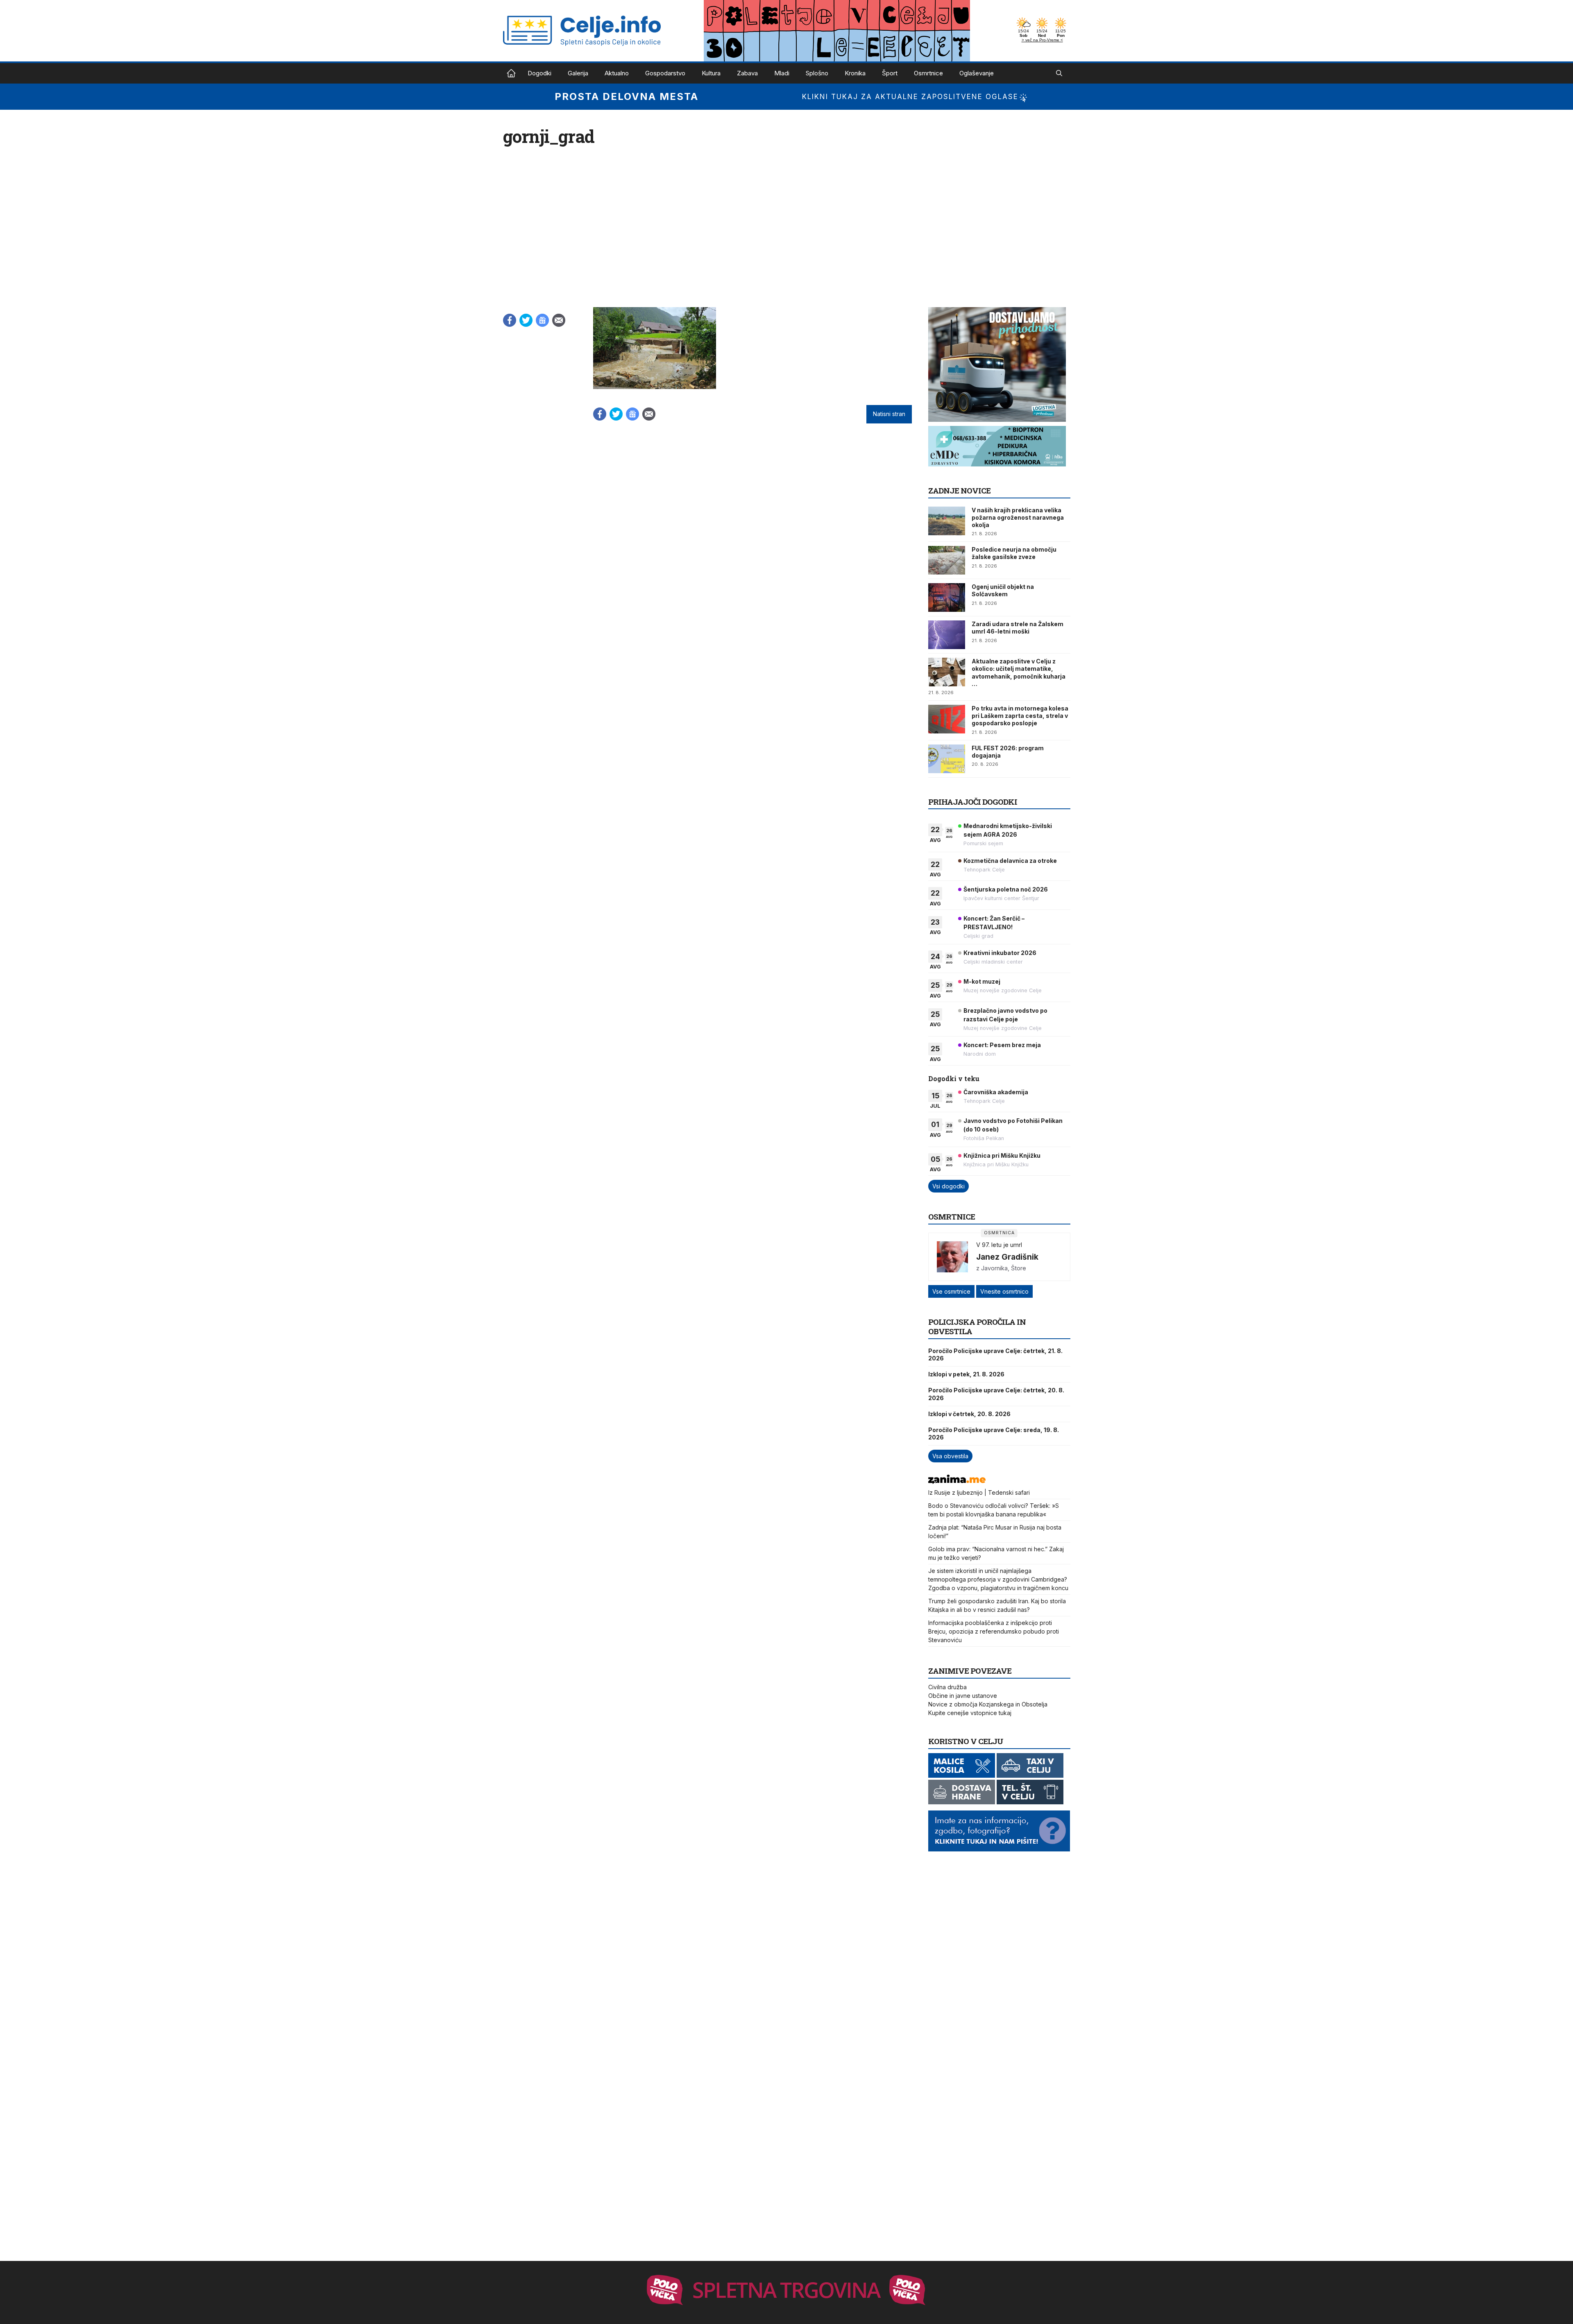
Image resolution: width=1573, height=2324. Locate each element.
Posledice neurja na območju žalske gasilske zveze (1014, 553)
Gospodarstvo (665, 73)
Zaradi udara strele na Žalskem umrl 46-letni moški (1018, 628)
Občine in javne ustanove (963, 1696)
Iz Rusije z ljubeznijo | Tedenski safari (979, 1492)
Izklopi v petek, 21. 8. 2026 (966, 1374)
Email (559, 320)
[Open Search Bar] (1059, 73)
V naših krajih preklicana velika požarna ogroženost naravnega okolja (1018, 517)
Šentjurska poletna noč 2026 (1006, 889)
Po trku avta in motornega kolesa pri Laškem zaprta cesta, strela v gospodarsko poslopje (1020, 716)
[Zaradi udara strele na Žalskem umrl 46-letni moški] (947, 635)
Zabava (747, 73)
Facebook (510, 320)
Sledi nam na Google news (542, 320)
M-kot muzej (982, 981)
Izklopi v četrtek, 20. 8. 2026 (969, 1414)
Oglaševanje (977, 73)
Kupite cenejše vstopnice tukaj (970, 1713)
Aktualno (617, 73)
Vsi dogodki (949, 1186)
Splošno (817, 73)
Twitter (526, 320)
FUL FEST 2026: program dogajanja (1008, 752)
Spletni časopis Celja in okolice (511, 73)
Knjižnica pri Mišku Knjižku (1002, 1155)
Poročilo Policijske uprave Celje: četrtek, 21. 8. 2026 (995, 1354)
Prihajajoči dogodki (973, 802)
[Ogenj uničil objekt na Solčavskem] (947, 597)
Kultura (711, 73)
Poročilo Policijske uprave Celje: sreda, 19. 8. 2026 (994, 1434)
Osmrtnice (928, 73)
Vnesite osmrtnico (1004, 1291)
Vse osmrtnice (951, 1291)
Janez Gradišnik (1007, 1257)
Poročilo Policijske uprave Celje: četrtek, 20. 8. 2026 (996, 1394)
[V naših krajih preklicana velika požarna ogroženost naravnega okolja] (947, 521)
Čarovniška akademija (996, 1092)
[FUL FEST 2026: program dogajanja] (947, 759)
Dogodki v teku (954, 1078)
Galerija (578, 73)
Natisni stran (889, 414)
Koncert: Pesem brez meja (1002, 1045)
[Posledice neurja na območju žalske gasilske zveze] (947, 560)
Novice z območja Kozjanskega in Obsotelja (988, 1704)
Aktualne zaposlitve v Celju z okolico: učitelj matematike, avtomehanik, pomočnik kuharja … (1019, 672)
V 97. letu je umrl (999, 1245)
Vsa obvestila (950, 1456)
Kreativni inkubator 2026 (1000, 953)
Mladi (782, 73)
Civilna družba (947, 1687)
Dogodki (539, 73)
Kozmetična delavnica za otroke (1010, 861)
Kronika (855, 73)
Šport (890, 73)
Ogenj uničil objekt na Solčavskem (1003, 590)
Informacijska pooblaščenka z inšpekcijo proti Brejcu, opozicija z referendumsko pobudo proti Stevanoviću (994, 1631)
